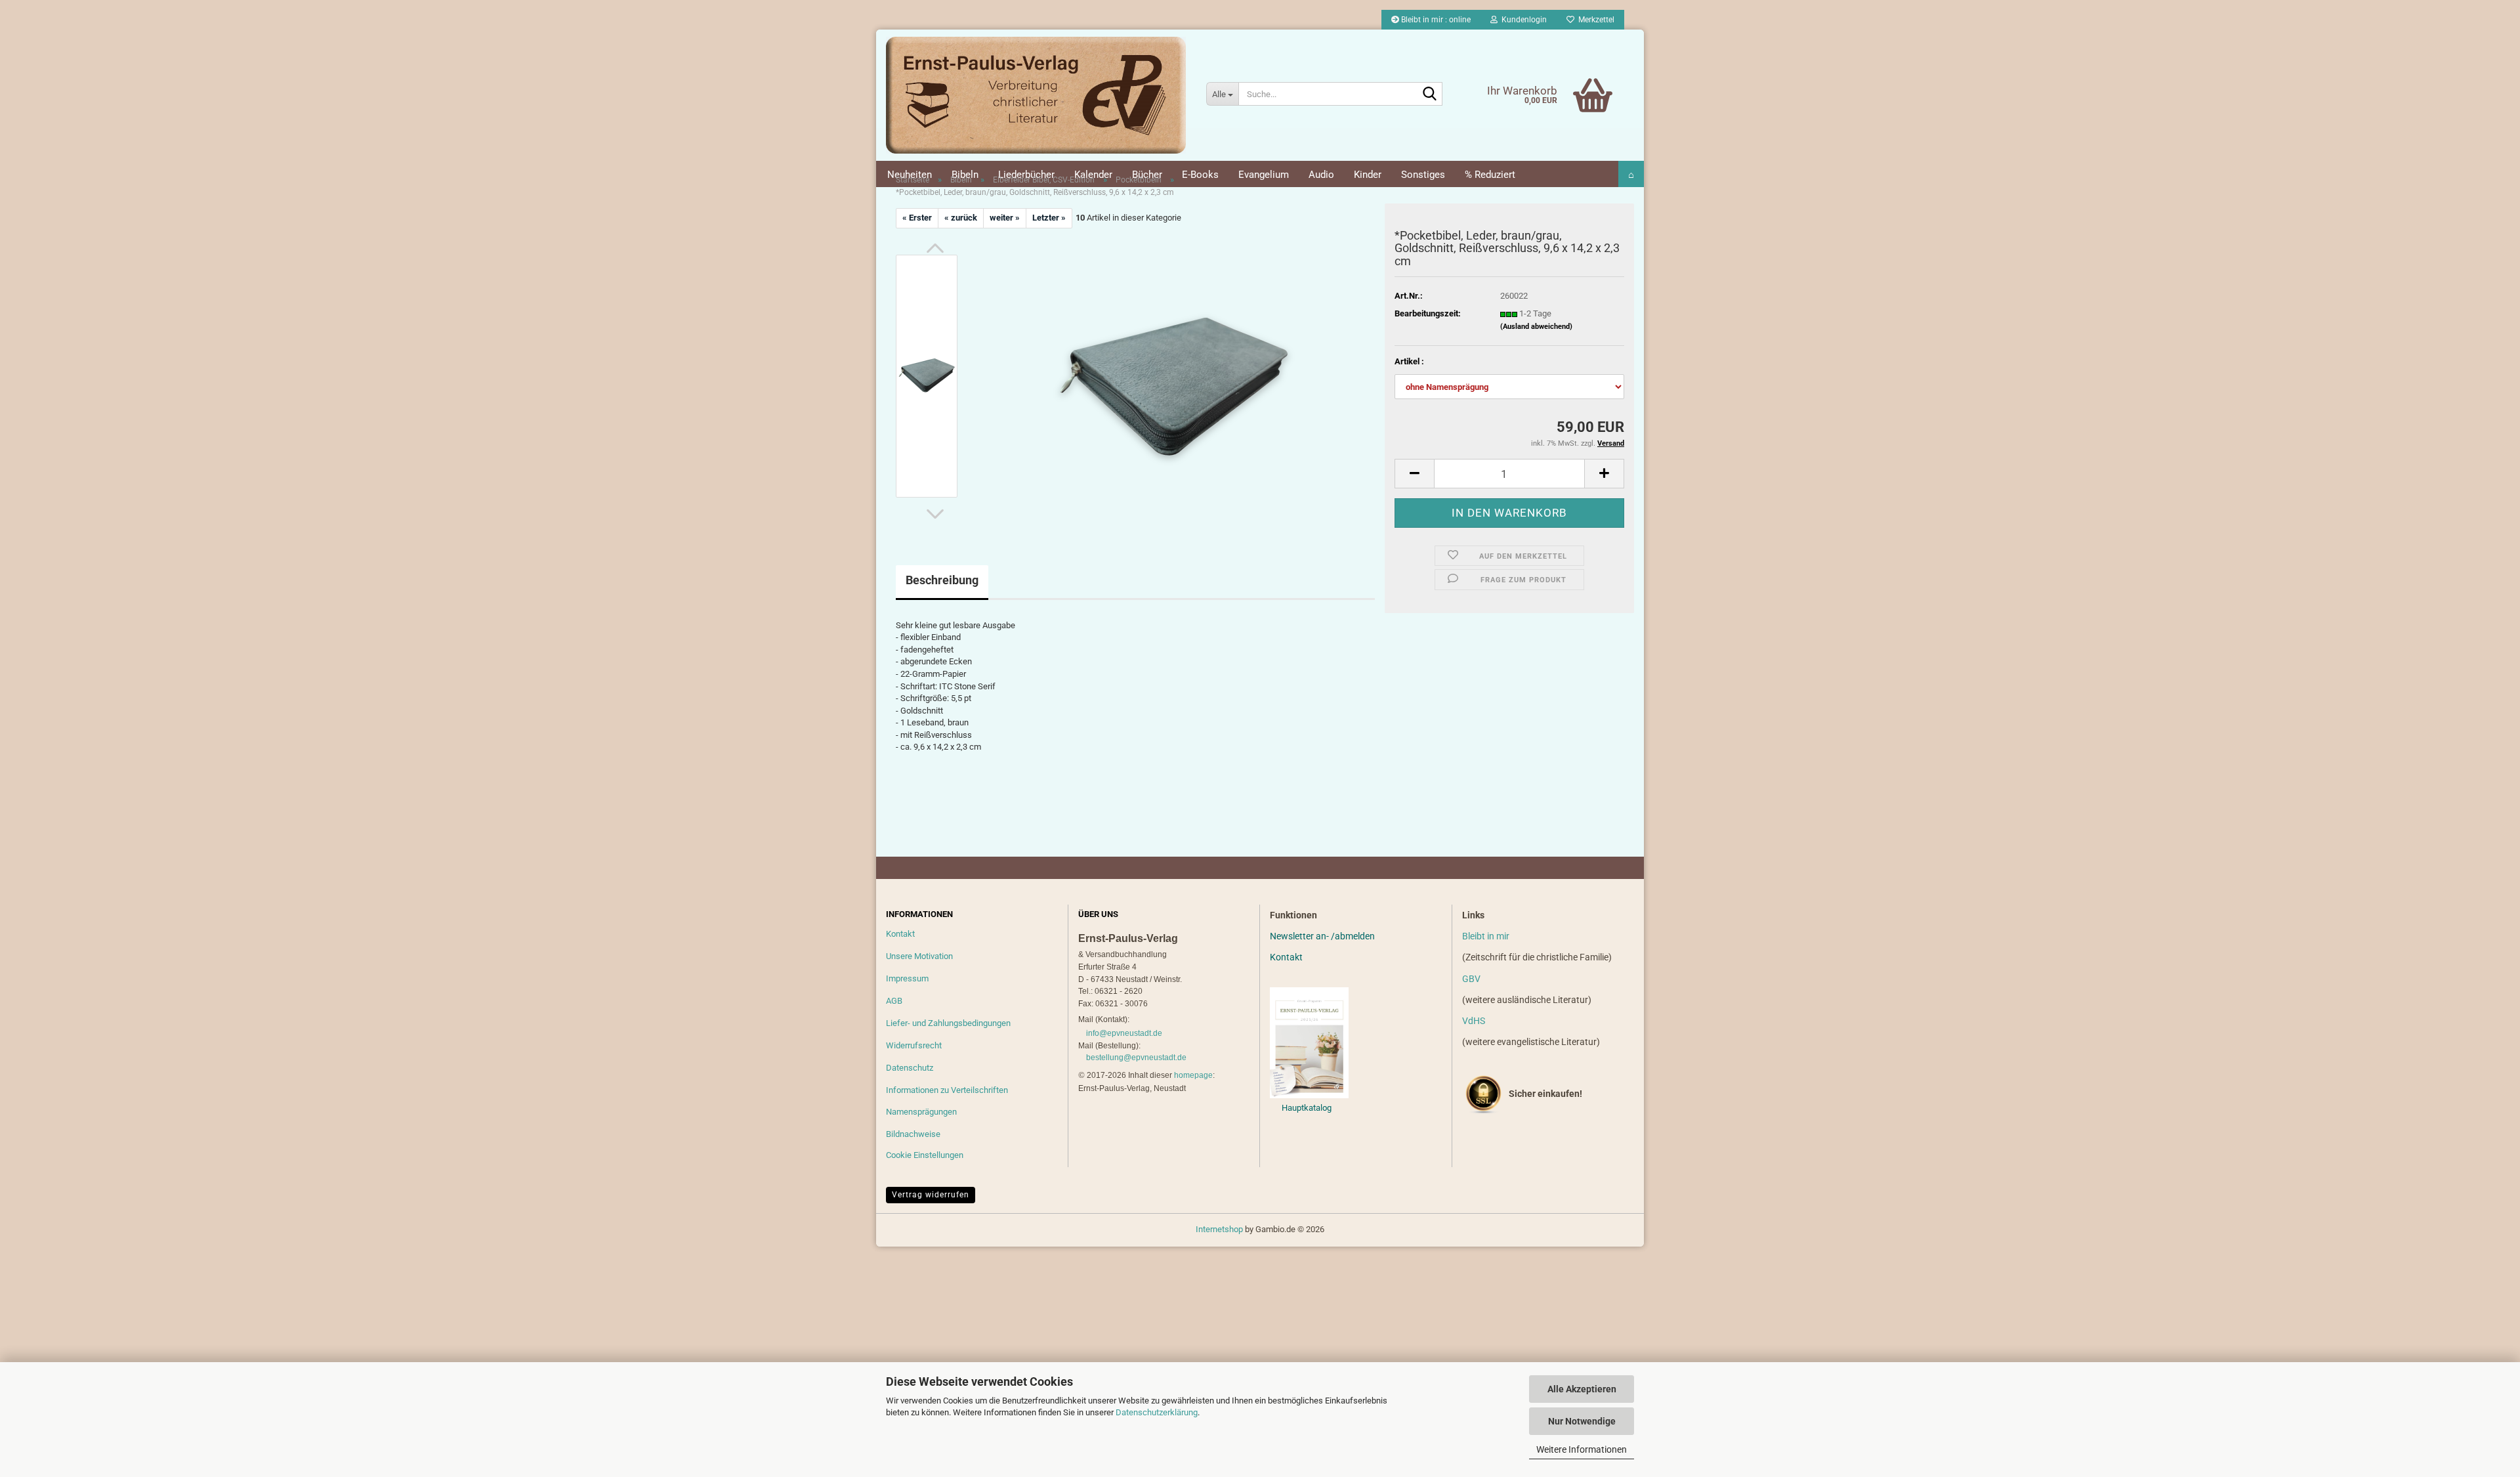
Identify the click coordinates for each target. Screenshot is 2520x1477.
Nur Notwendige (1582, 1421)
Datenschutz (910, 1068)
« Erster (917, 218)
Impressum (907, 978)
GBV (1471, 979)
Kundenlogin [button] (1522, 20)
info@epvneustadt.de (1124, 1033)
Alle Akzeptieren (1582, 1389)
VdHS (1474, 1021)
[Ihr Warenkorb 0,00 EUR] (1565, 75)
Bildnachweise (913, 1134)
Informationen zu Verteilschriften (947, 1090)
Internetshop (1219, 1229)
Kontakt (900, 934)
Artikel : (1409, 361)
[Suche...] (1430, 95)
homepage (1193, 1075)
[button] (935, 248)
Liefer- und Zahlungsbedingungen (948, 1023)
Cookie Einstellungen (925, 1155)
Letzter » (1049, 218)
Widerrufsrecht (914, 1045)
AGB (894, 1001)
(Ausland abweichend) (1536, 327)
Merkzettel (1594, 20)
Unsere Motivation (919, 956)
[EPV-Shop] (1036, 95)
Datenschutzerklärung (1157, 1412)
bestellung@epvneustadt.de (1136, 1058)
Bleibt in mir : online (1435, 20)
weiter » (1005, 218)
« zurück (961, 218)
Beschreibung (942, 580)
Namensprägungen (921, 1112)
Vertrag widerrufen (931, 1195)
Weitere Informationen (1582, 1449)
